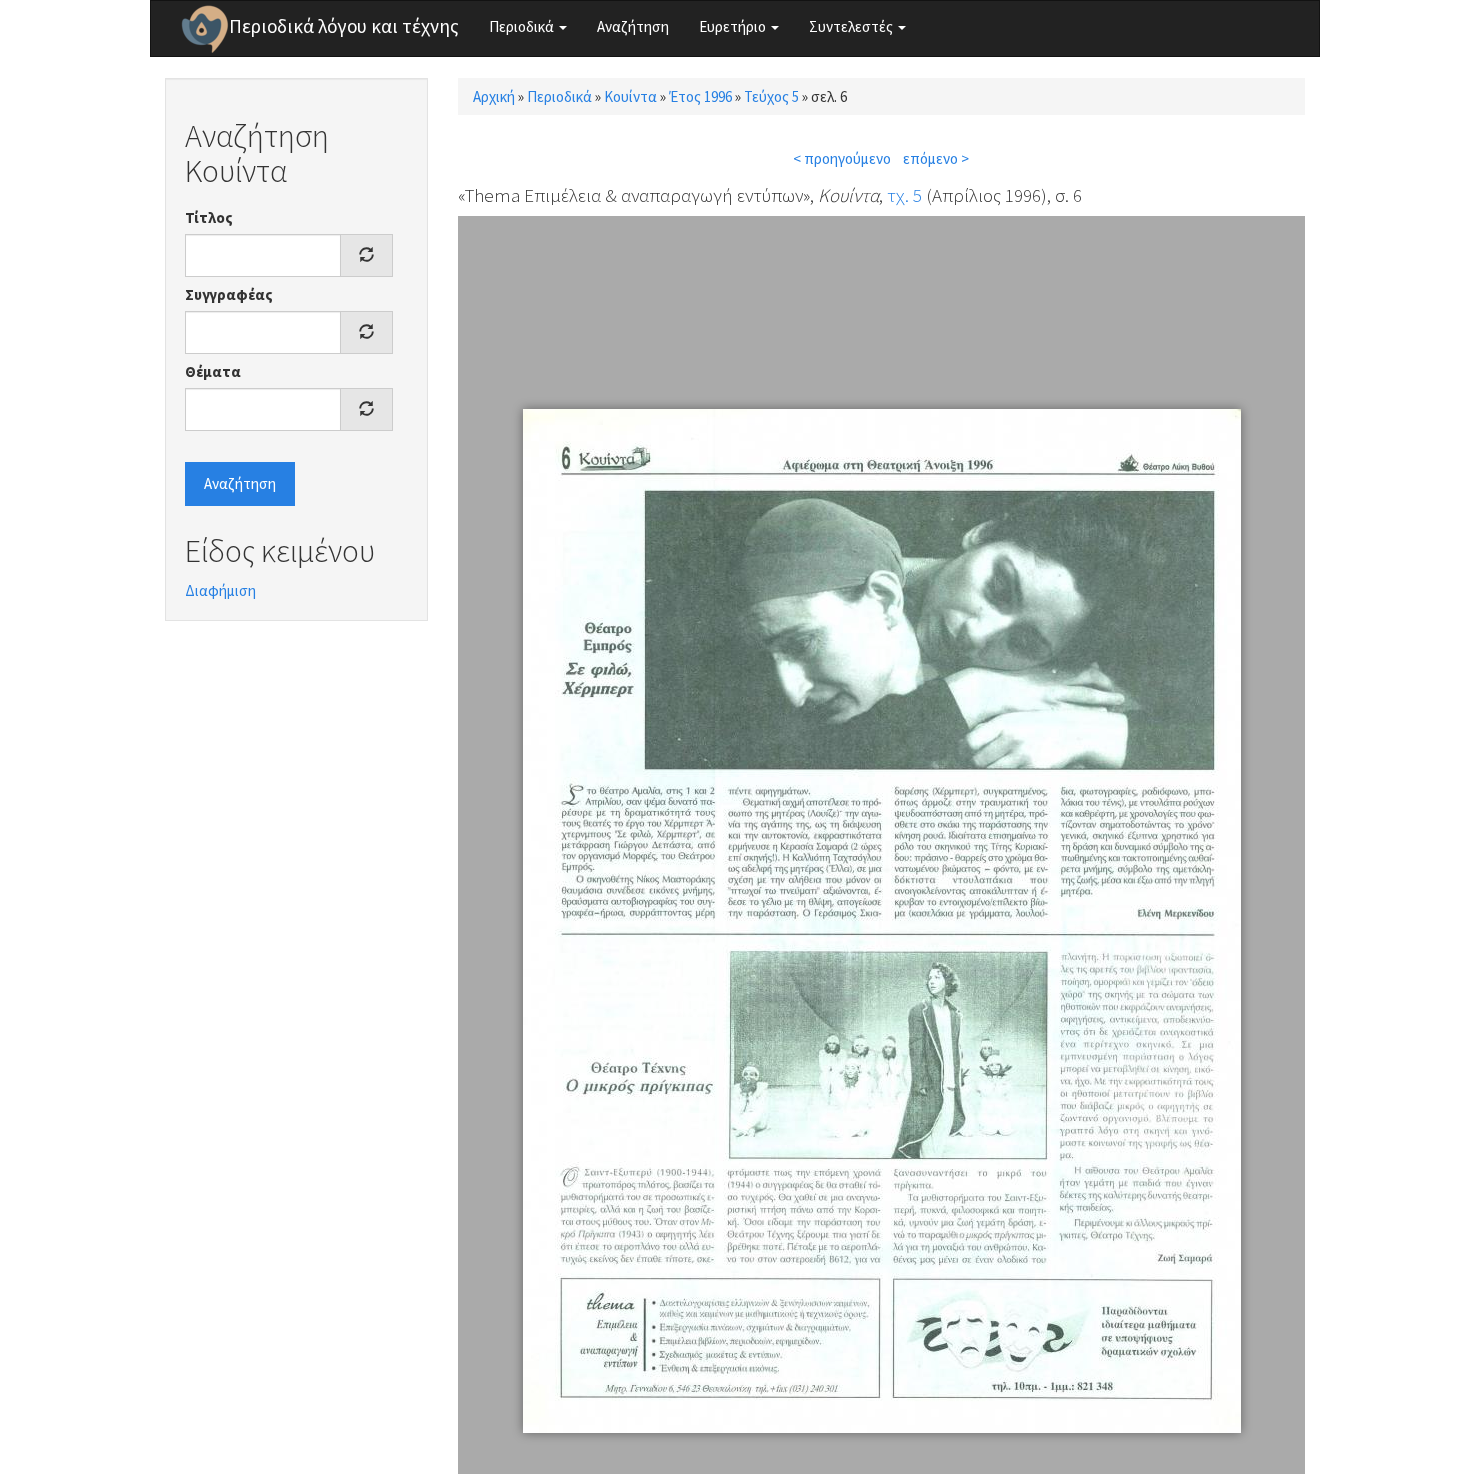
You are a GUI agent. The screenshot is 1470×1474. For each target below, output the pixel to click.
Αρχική (494, 96)
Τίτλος (209, 217)
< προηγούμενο (842, 158)
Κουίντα (630, 96)
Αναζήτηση (633, 26)
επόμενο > (936, 158)
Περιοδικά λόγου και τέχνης (344, 26)
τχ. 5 (904, 195)
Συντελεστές (852, 26)
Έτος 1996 (700, 96)
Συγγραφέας (229, 294)
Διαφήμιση (220, 590)
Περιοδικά (523, 26)
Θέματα (213, 371)
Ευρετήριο (734, 26)
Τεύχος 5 (771, 96)
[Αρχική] (205, 29)
